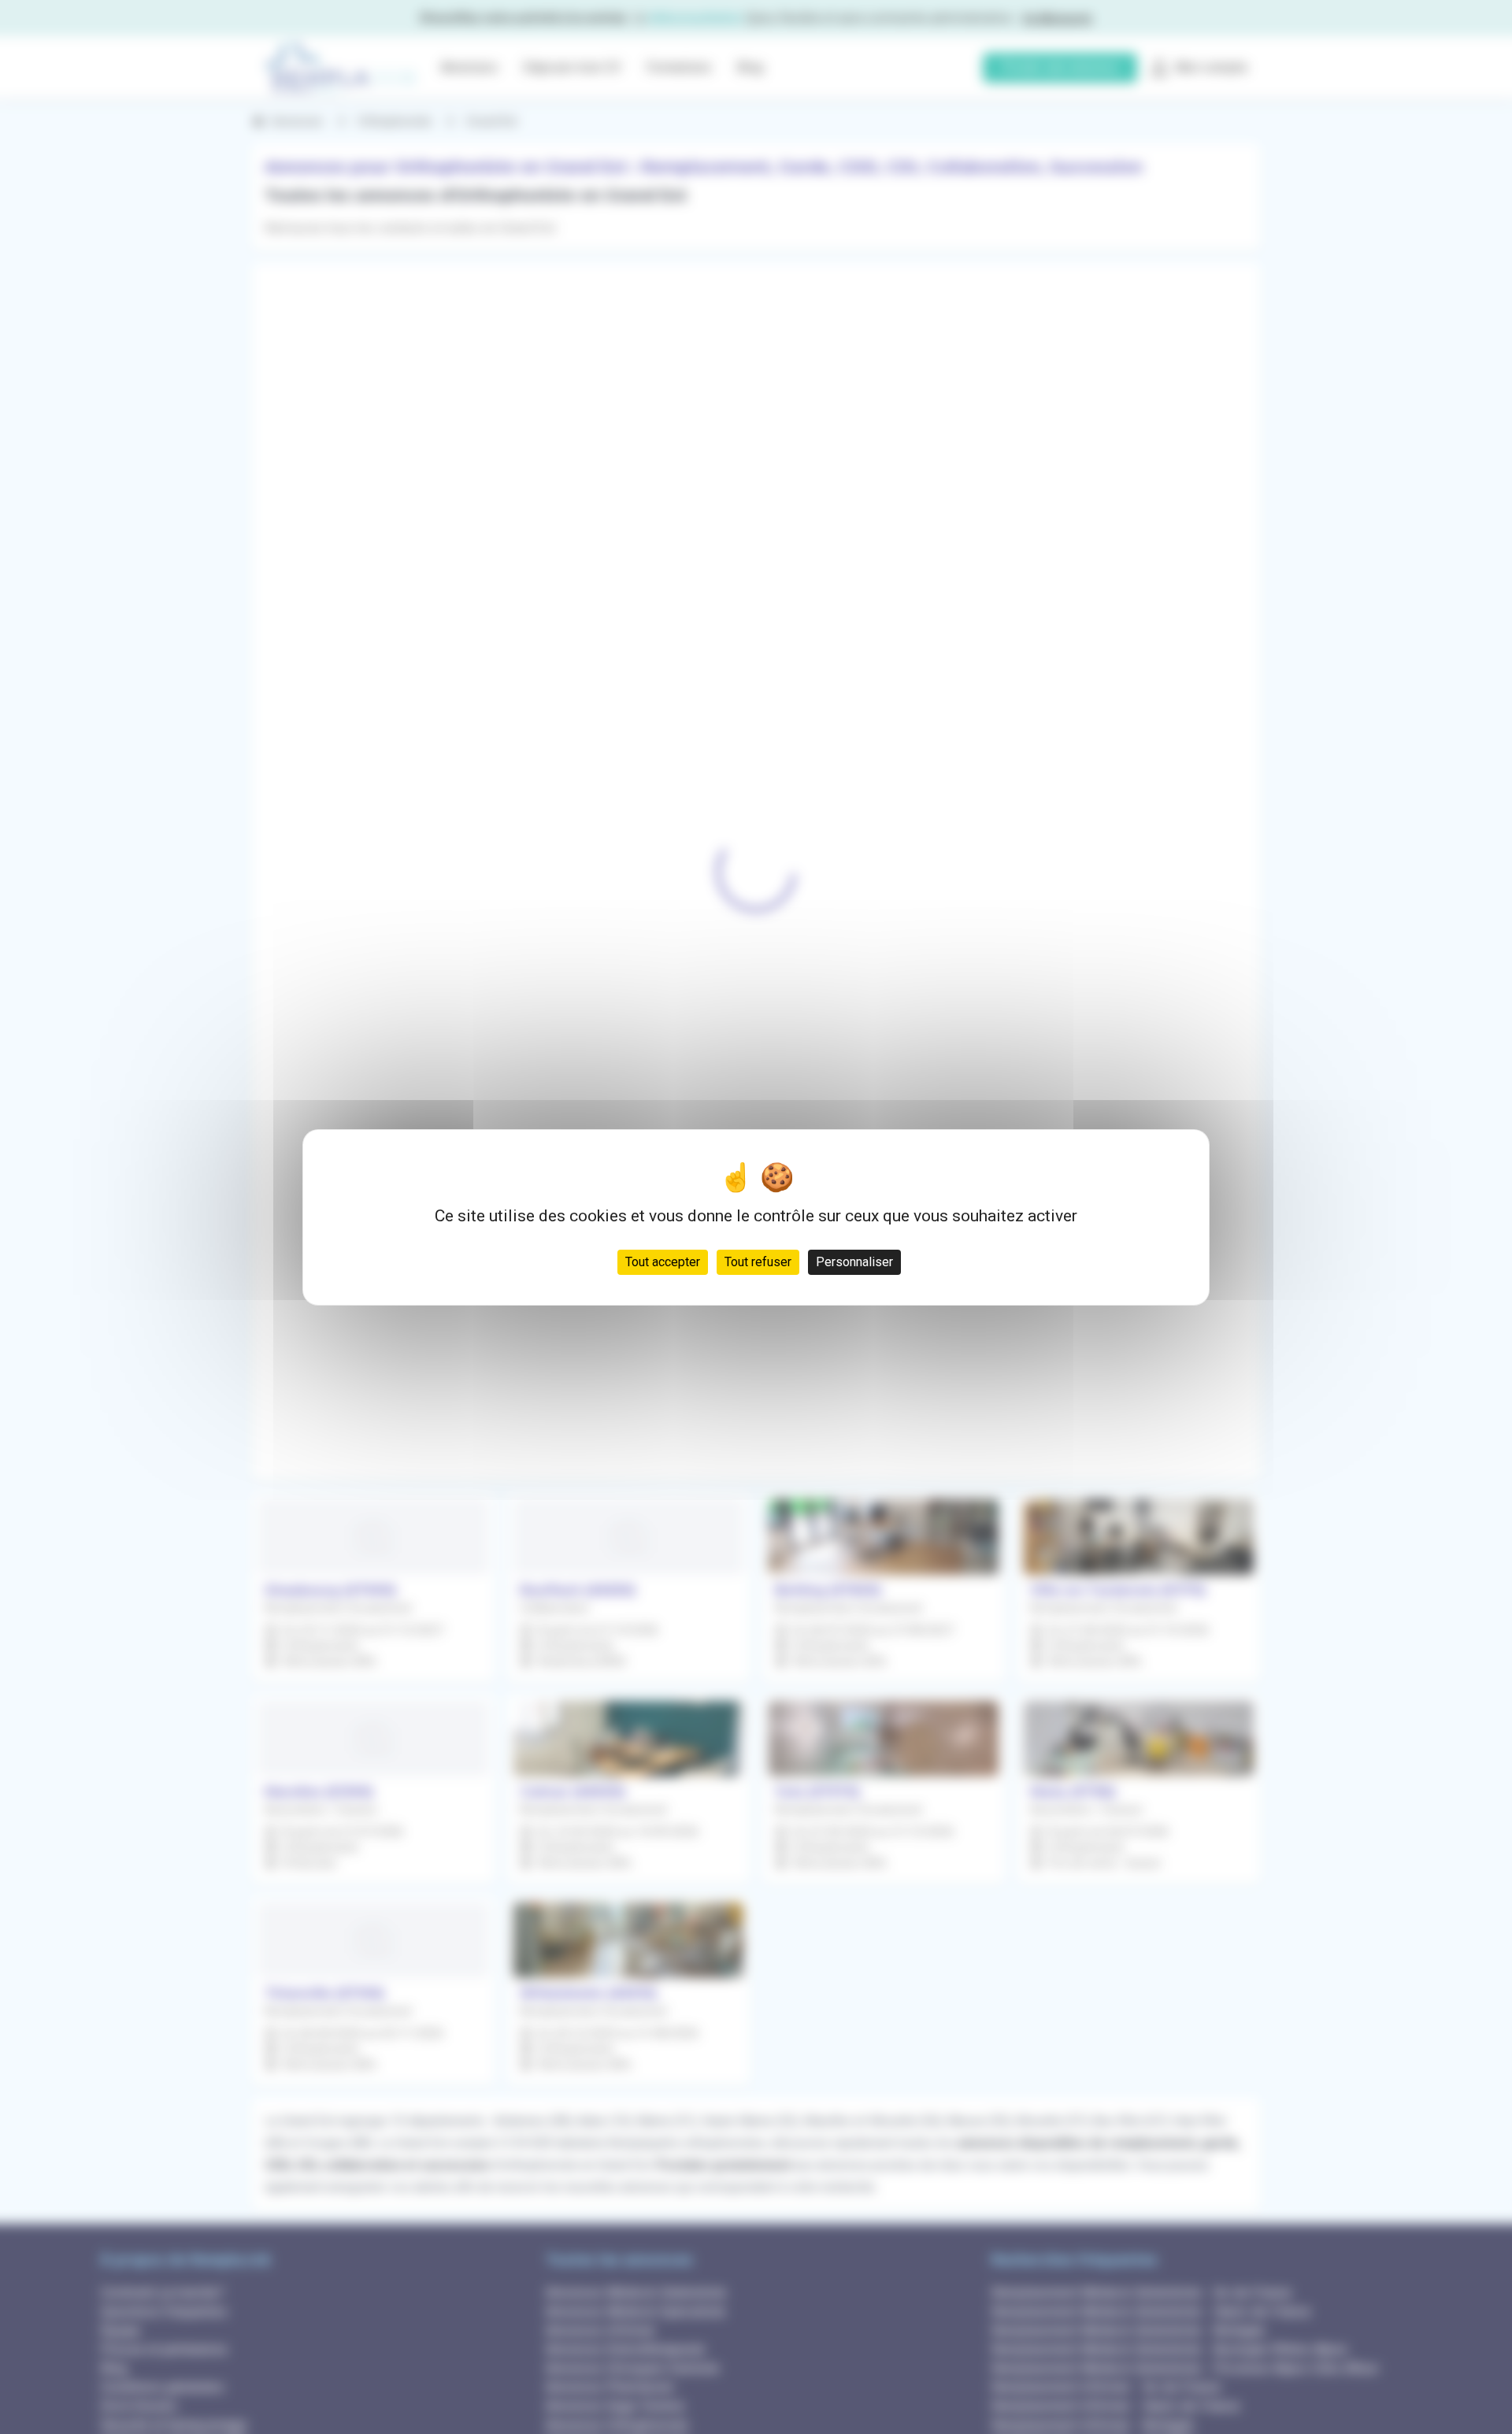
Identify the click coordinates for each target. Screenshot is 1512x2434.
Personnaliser (854, 1261)
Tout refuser (758, 1261)
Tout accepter (663, 1261)
